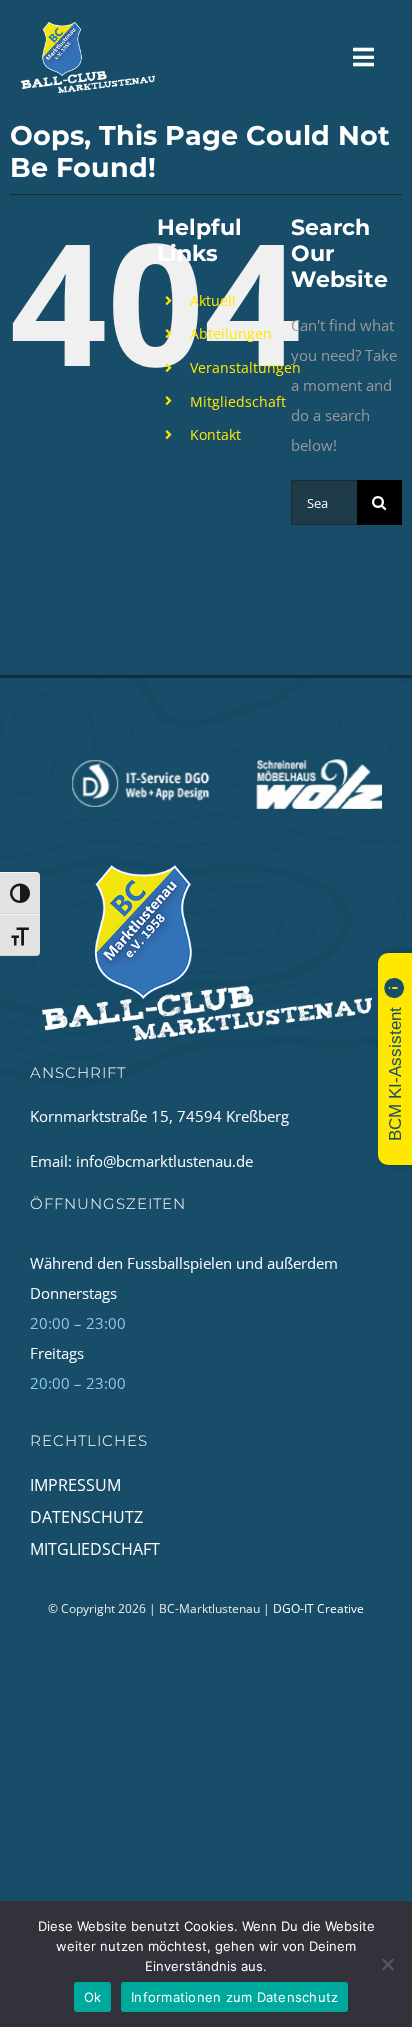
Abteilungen (231, 333)
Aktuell (213, 300)
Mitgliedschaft (238, 401)
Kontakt (215, 434)
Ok (93, 1997)
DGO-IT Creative (318, 1608)
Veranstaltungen (245, 367)
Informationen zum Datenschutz (234, 1997)
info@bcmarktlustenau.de (164, 1161)
